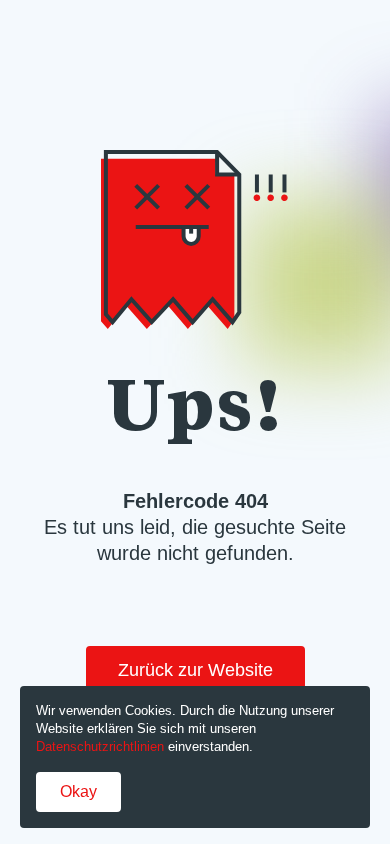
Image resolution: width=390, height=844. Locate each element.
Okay (78, 791)
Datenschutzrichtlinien (100, 746)
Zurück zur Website (195, 670)
